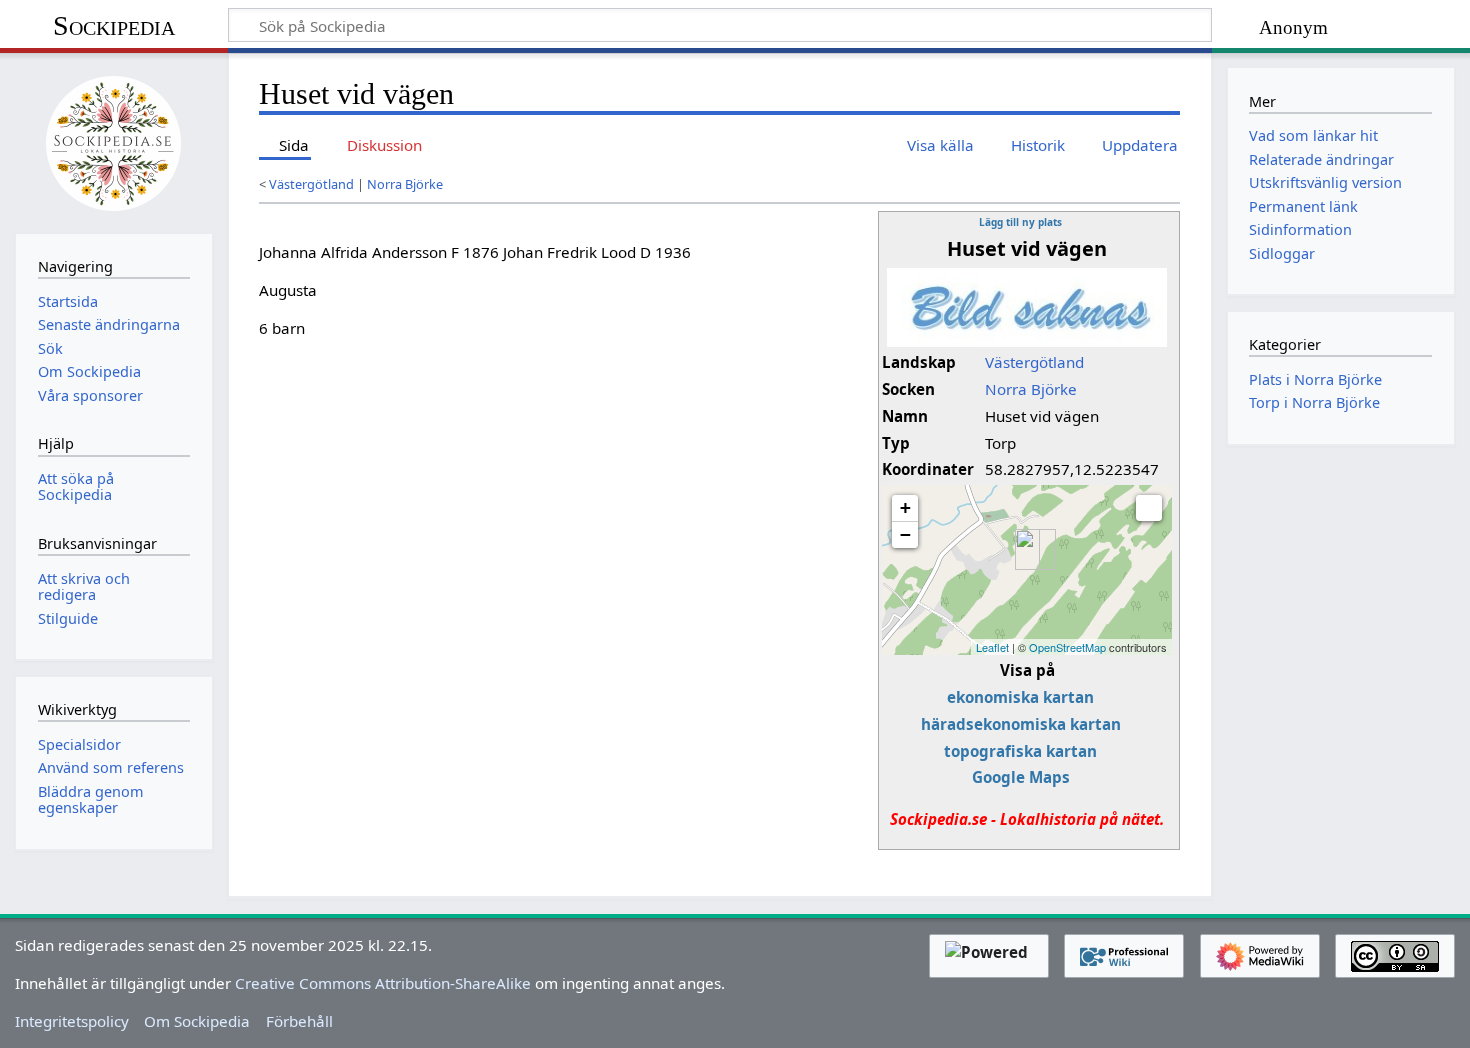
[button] (1149, 508)
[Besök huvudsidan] (114, 141)
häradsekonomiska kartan (1021, 724)
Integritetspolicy (72, 1021)
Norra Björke (405, 184)
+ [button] (905, 507)
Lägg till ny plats (1020, 222)
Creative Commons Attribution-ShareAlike (383, 983)
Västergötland (311, 184)
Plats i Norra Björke (1315, 379)
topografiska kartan (1020, 751)
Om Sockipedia (197, 1021)
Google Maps (1021, 777)
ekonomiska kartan (1020, 697)
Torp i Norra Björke (1314, 402)
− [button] (905, 534)
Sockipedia (114, 25)
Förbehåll (299, 1021)
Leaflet (992, 647)
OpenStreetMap (1067, 647)
